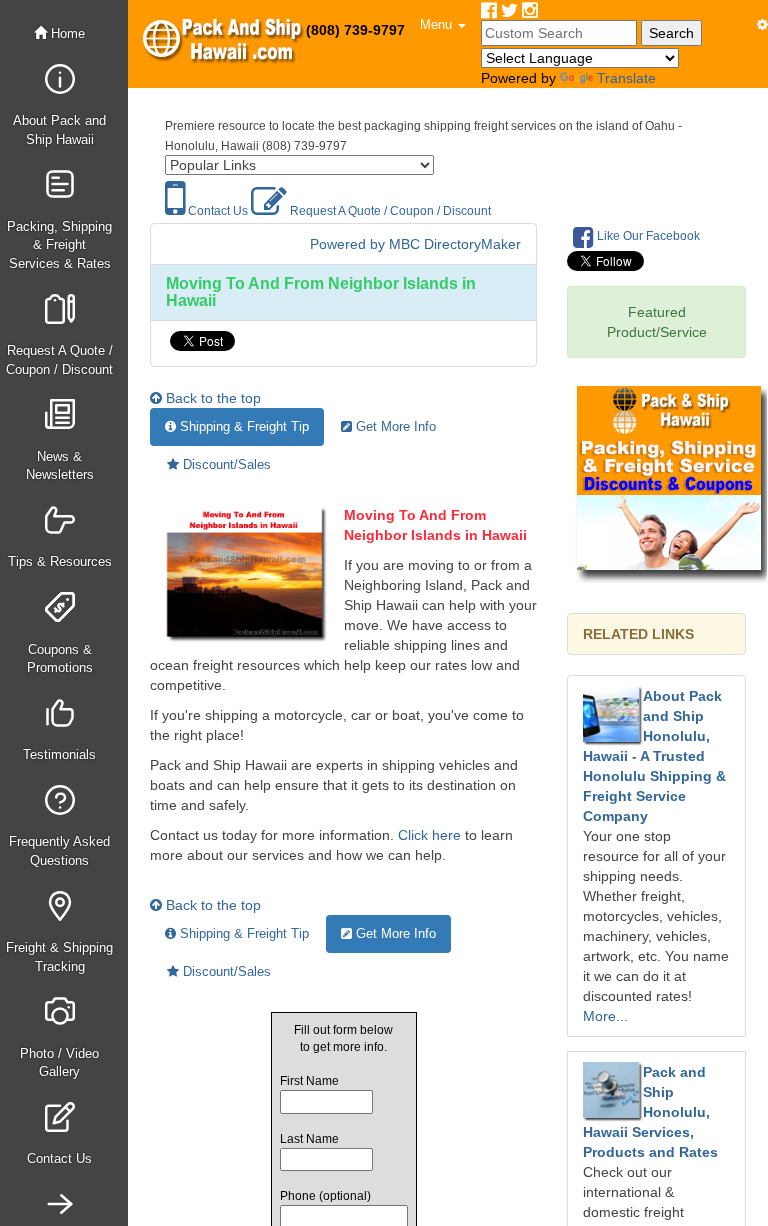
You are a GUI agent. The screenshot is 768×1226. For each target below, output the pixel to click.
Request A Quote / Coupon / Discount (389, 211)
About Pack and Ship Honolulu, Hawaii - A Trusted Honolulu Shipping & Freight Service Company (654, 756)
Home (66, 33)
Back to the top (211, 398)
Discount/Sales (225, 464)
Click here (429, 835)
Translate (626, 78)
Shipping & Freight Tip (242, 426)
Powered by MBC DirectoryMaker (415, 244)
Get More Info (394, 426)
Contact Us (216, 211)
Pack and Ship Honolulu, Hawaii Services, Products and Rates (650, 1112)
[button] (443, 25)
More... (605, 1016)
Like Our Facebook (647, 236)
